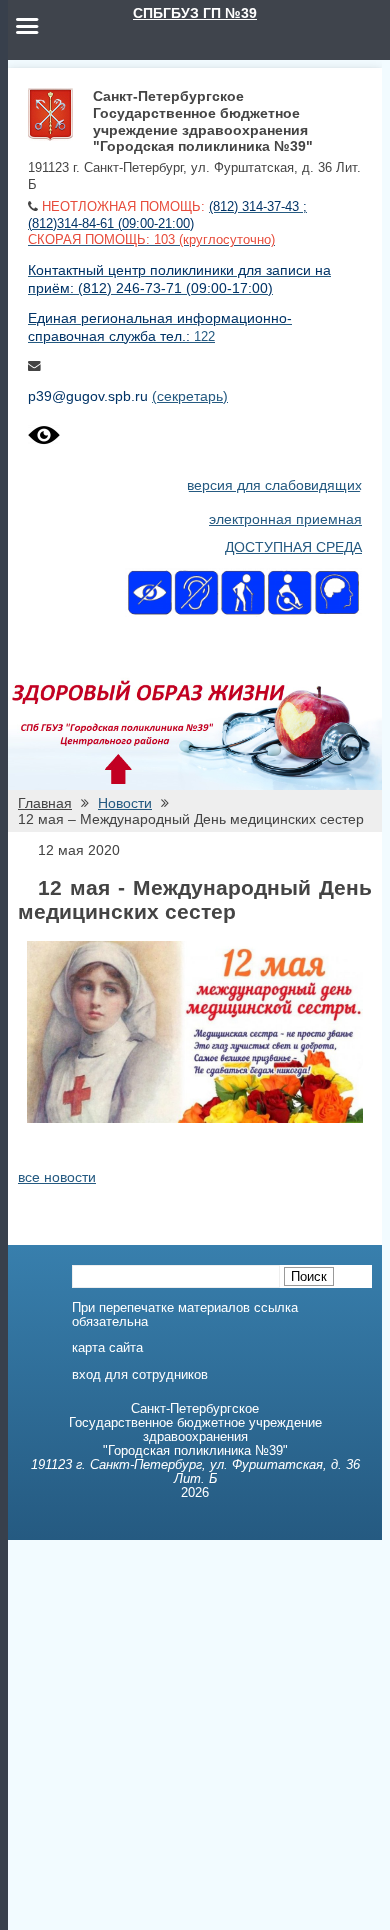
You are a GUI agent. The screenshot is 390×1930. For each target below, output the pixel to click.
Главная (45, 803)
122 (204, 337)
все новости (57, 1177)
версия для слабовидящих (274, 485)
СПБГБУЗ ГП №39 (195, 13)
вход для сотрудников (140, 1375)
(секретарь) (190, 396)
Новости (125, 803)
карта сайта (107, 1348)
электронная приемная (285, 519)
